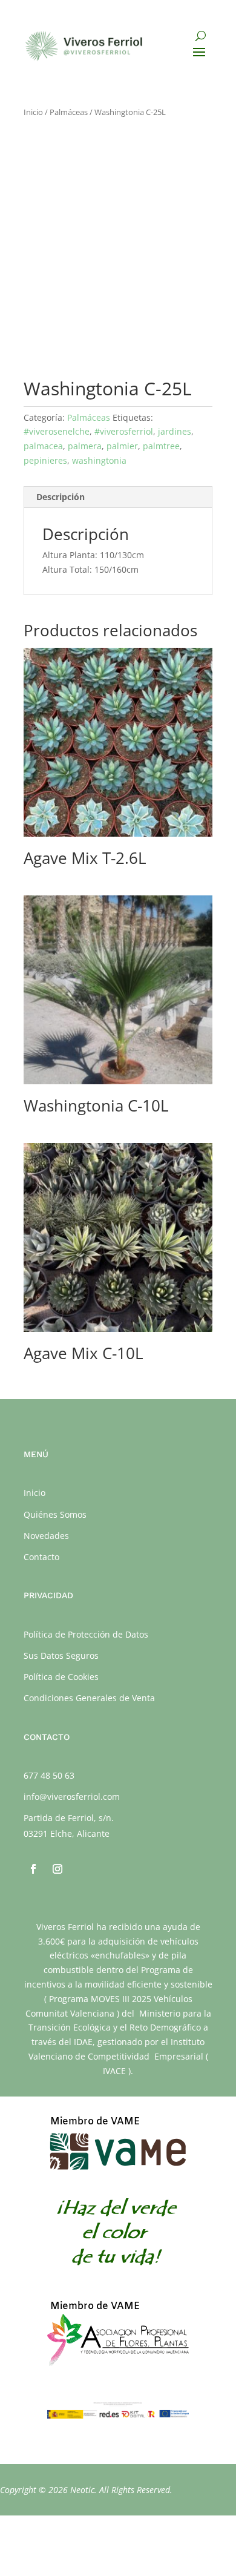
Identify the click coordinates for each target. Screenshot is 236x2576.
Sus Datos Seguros (61, 1655)
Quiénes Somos (55, 1514)
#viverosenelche (57, 431)
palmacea (43, 446)
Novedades (46, 1536)
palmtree (161, 446)
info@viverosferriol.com (72, 1797)
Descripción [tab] (61, 497)
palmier (122, 446)
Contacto (41, 1557)
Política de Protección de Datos (86, 1634)
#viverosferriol (124, 431)
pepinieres (45, 460)
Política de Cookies (61, 1677)
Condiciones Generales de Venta (89, 1698)
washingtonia (99, 460)
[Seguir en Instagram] (57, 1869)
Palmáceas (69, 112)
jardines (175, 431)
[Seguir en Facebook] (33, 1869)
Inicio (33, 112)
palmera (85, 446)
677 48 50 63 (49, 1775)
